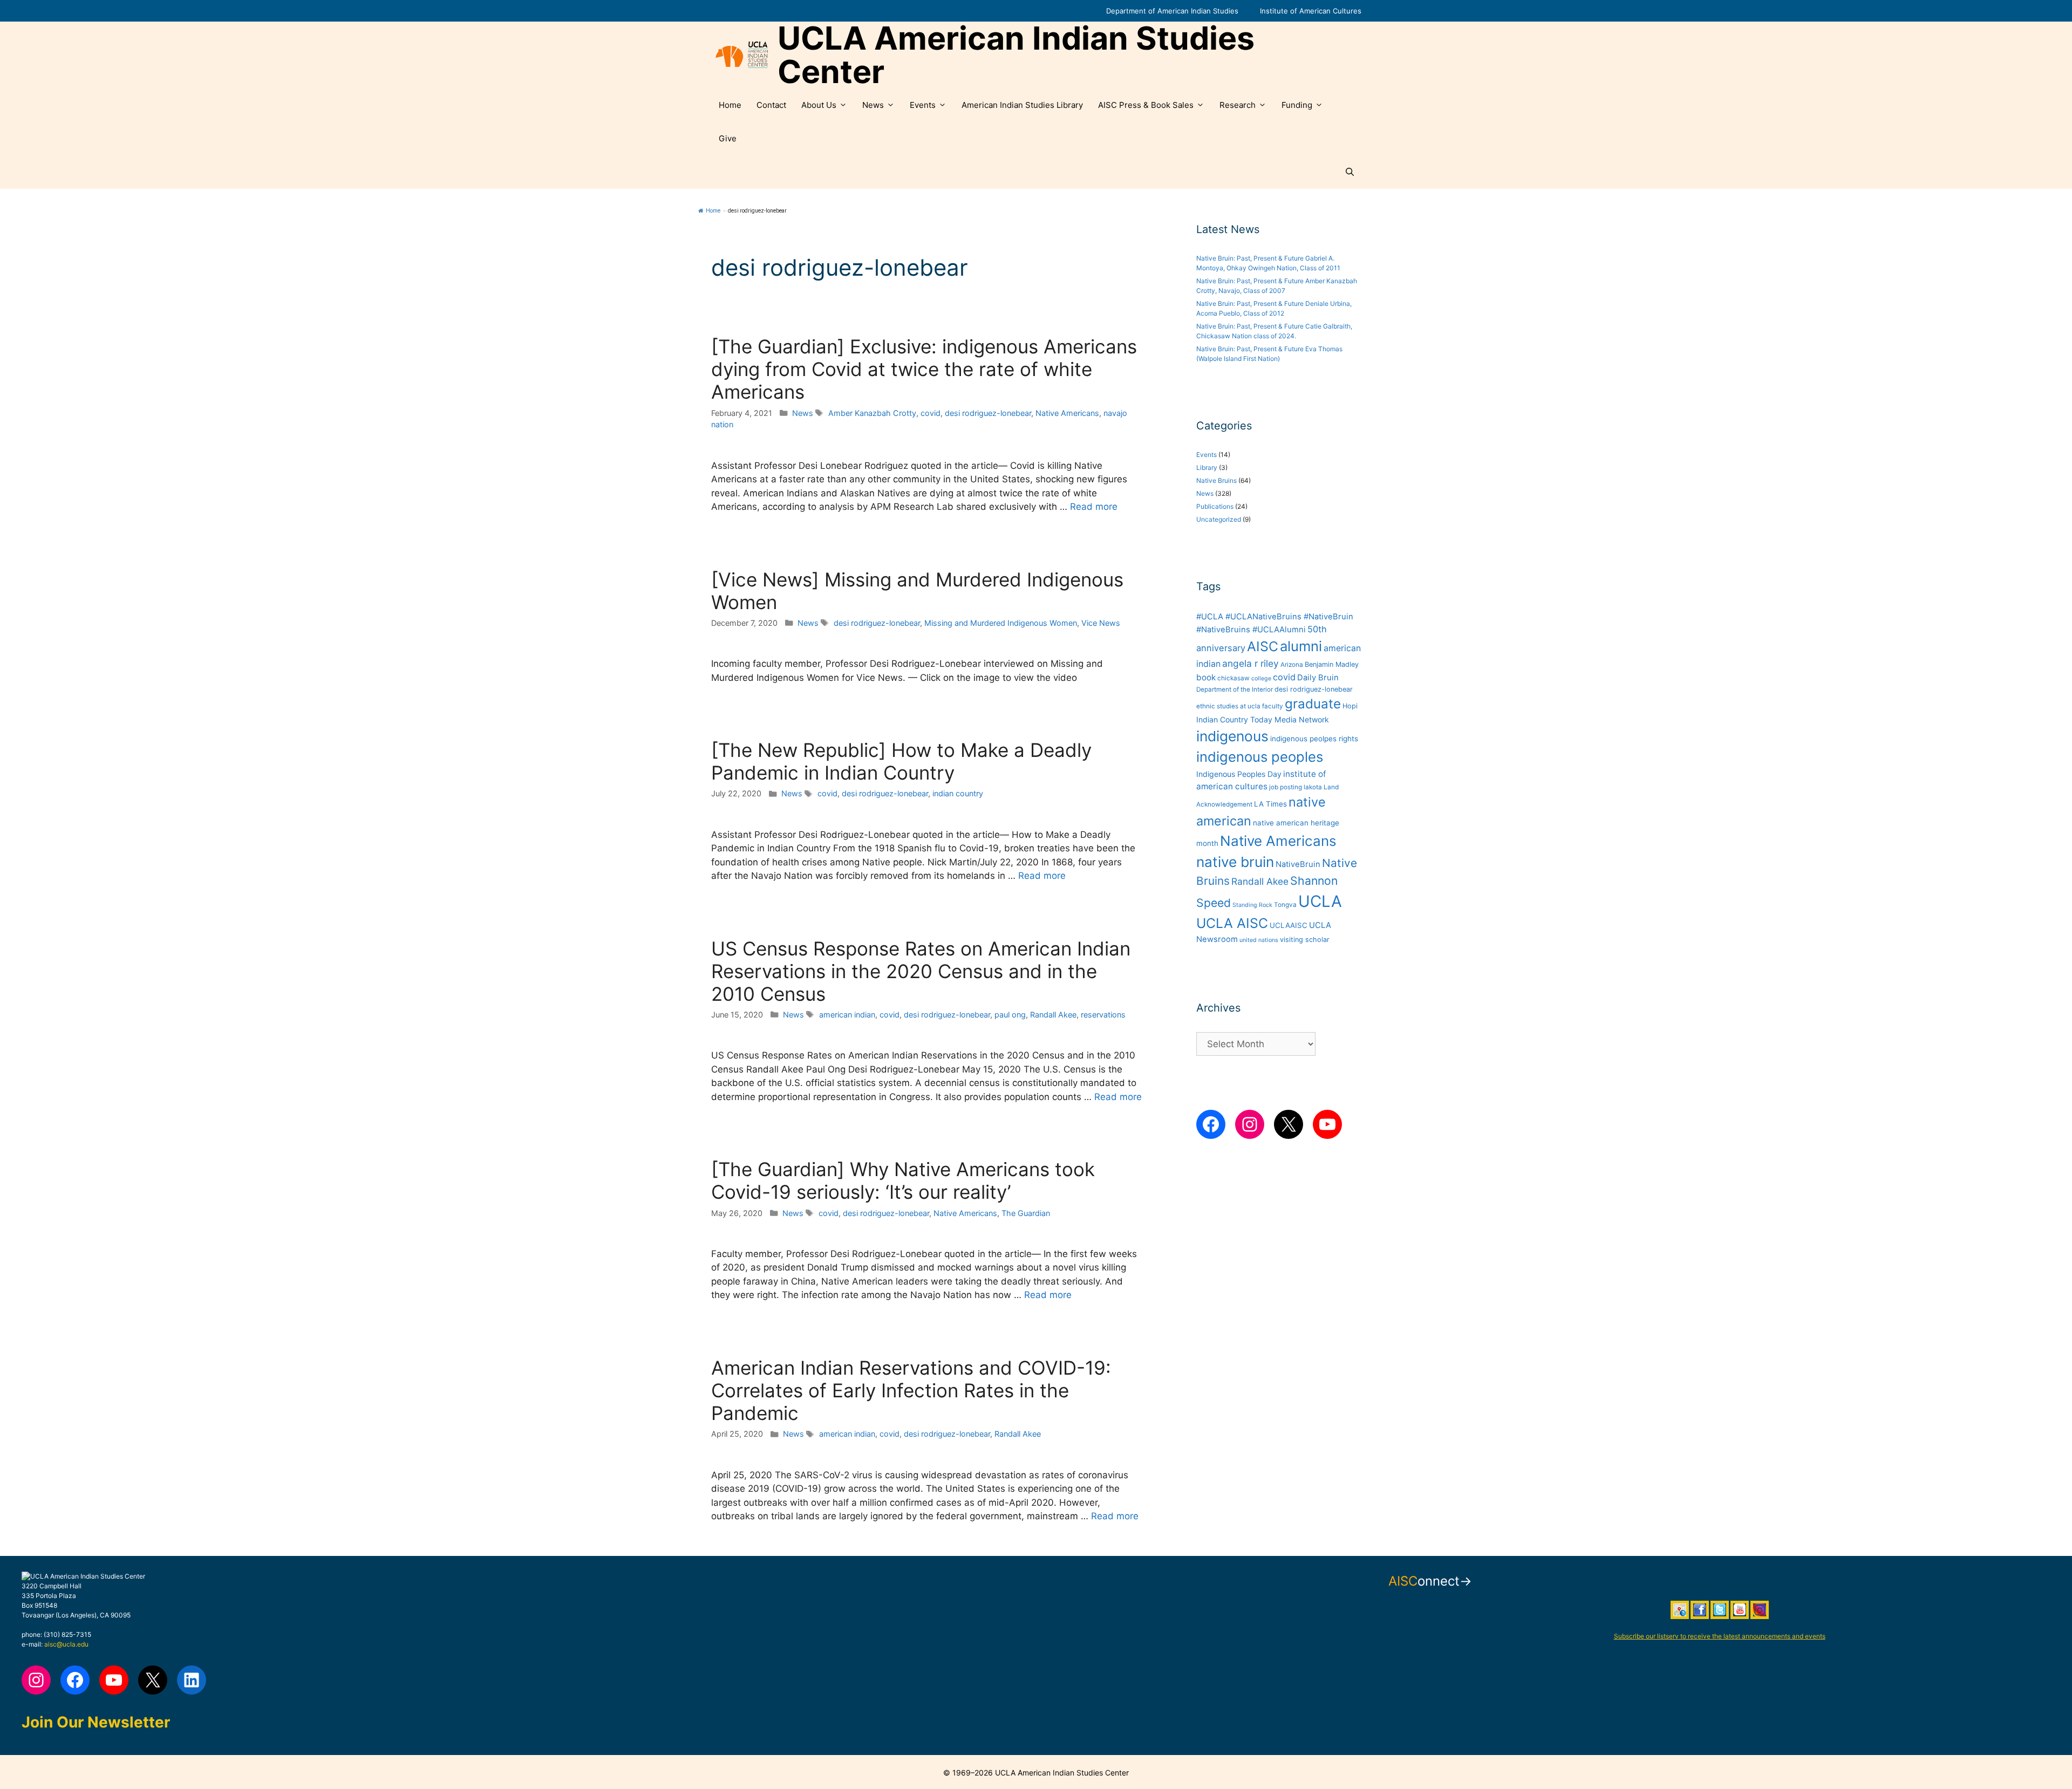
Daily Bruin (1318, 678)
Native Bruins (1216, 480)
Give (728, 138)
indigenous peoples (1260, 757)
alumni (1301, 646)
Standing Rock (1252, 905)
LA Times (1270, 804)
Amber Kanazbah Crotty (872, 413)
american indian (847, 1015)
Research (1238, 105)
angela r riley (1250, 663)
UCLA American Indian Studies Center (1016, 55)
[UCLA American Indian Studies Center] (742, 55)
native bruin (1235, 862)
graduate (1313, 704)
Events (923, 105)
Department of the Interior (1235, 689)
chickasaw (1233, 678)
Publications (1215, 506)
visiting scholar (1305, 940)
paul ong (1010, 1015)
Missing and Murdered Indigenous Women (1001, 623)
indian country (958, 793)
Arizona (1292, 665)
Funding (1297, 105)
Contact (771, 105)
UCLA (1320, 901)
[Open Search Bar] (1350, 172)
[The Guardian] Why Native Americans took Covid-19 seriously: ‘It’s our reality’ (903, 1180)
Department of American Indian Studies (1172, 11)
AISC (1263, 646)
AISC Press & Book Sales (1146, 105)
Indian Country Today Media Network (1263, 719)
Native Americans (1067, 413)
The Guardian (1026, 1213)
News (873, 105)
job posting (1286, 787)
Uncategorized (1219, 519)
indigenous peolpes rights (1314, 739)
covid (931, 413)
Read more (1094, 507)
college (1261, 678)
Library (1207, 467)
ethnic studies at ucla (1228, 706)
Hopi (1350, 706)
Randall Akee (1053, 1015)
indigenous (1232, 736)
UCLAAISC (1289, 925)
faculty (1273, 706)
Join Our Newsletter (96, 1722)
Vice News (1101, 623)
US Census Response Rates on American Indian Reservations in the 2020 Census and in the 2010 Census (921, 971)
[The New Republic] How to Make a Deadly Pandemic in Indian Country (901, 761)
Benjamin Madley (1332, 664)
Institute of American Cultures (1311, 11)
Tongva (1285, 905)
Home (730, 105)
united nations (1259, 940)
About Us (819, 105)
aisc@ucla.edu (66, 1644)
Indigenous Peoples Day (1239, 774)
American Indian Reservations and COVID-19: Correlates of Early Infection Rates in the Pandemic (911, 1390)
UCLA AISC (1232, 923)
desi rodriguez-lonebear (988, 413)
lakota (1313, 787)
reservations (1103, 1015)
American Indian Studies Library (1022, 105)
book (1206, 677)
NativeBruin (1298, 864)
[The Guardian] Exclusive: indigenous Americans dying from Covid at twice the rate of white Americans (924, 369)
